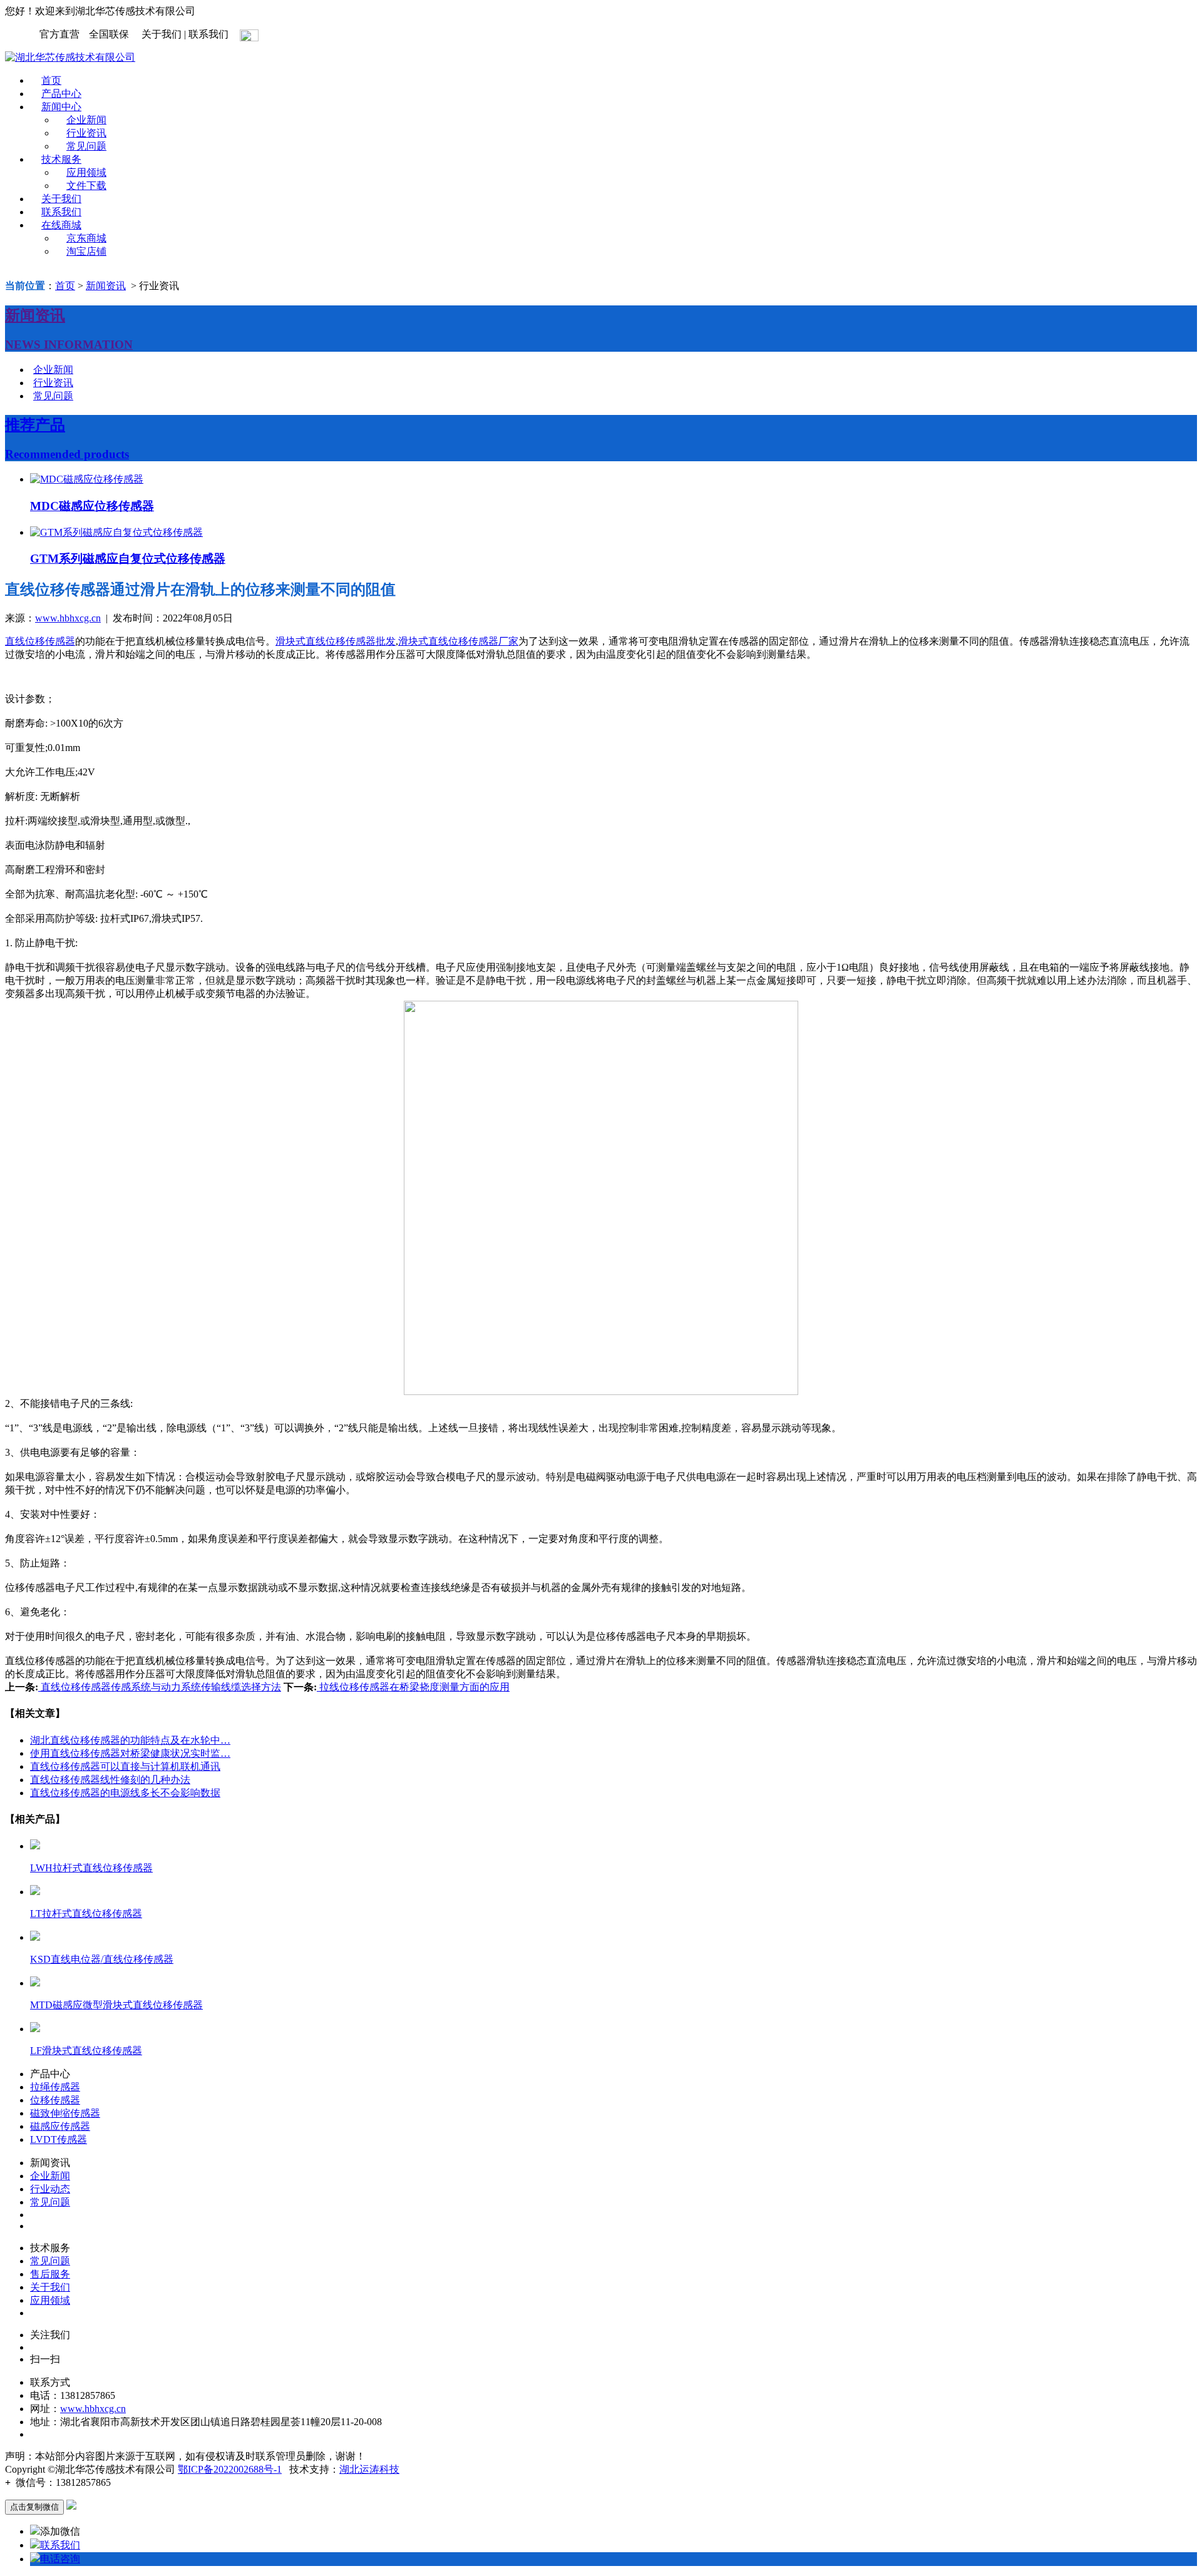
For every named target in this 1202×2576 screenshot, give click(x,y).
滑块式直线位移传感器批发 (336, 641)
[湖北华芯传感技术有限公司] (70, 57)
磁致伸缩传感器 (65, 2113)
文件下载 (86, 186)
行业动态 (50, 2189)
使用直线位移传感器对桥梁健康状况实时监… (130, 1753)
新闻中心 (61, 107)
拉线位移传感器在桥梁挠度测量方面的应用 (413, 1687)
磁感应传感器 (60, 2126)
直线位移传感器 (40, 641)
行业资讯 (86, 133)
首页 (51, 80)
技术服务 (61, 159)
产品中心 (61, 94)
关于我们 (61, 199)
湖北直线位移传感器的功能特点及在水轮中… (130, 1740)
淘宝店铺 (86, 251)
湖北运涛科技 (369, 2469)
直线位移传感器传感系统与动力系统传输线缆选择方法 (160, 1687)
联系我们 (61, 212)
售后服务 (50, 2274)
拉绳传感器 (55, 2087)
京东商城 (86, 238)
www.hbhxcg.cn (68, 618)
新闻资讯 (106, 286)
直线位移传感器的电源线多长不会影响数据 (125, 1793)
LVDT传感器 (59, 2139)
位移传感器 (55, 2100)
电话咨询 (60, 2559)
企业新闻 (86, 120)
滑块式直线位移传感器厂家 (458, 641)
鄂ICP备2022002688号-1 (230, 2469)
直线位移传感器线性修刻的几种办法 (110, 1780)
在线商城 (61, 225)
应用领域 (86, 172)
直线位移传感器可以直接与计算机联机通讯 (125, 1766)
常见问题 (86, 146)
